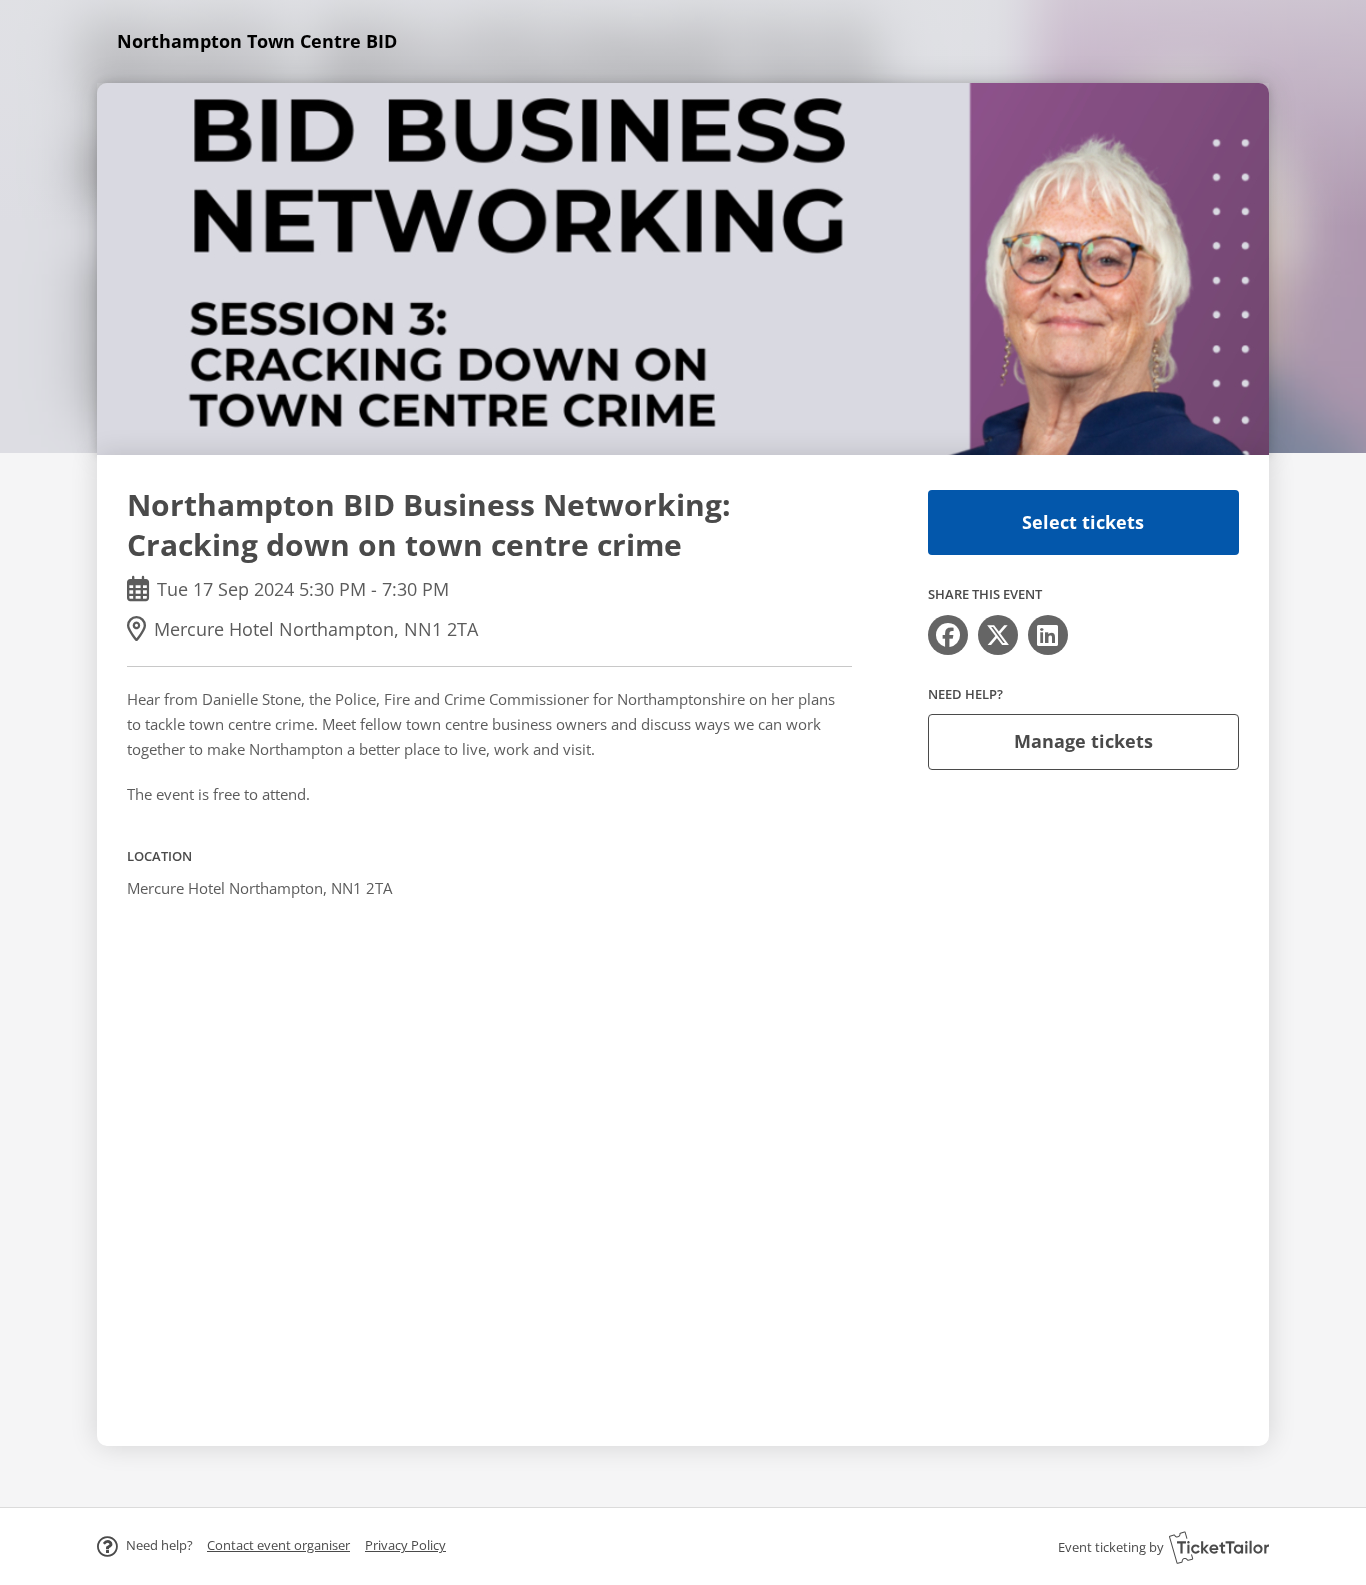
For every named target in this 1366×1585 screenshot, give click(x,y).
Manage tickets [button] (1083, 741)
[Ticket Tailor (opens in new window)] (1219, 1547)
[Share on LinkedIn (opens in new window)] (1048, 635)
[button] (278, 1545)
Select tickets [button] (1083, 522)
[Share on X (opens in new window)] (998, 635)
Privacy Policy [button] (405, 1545)
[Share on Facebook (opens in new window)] (948, 635)
